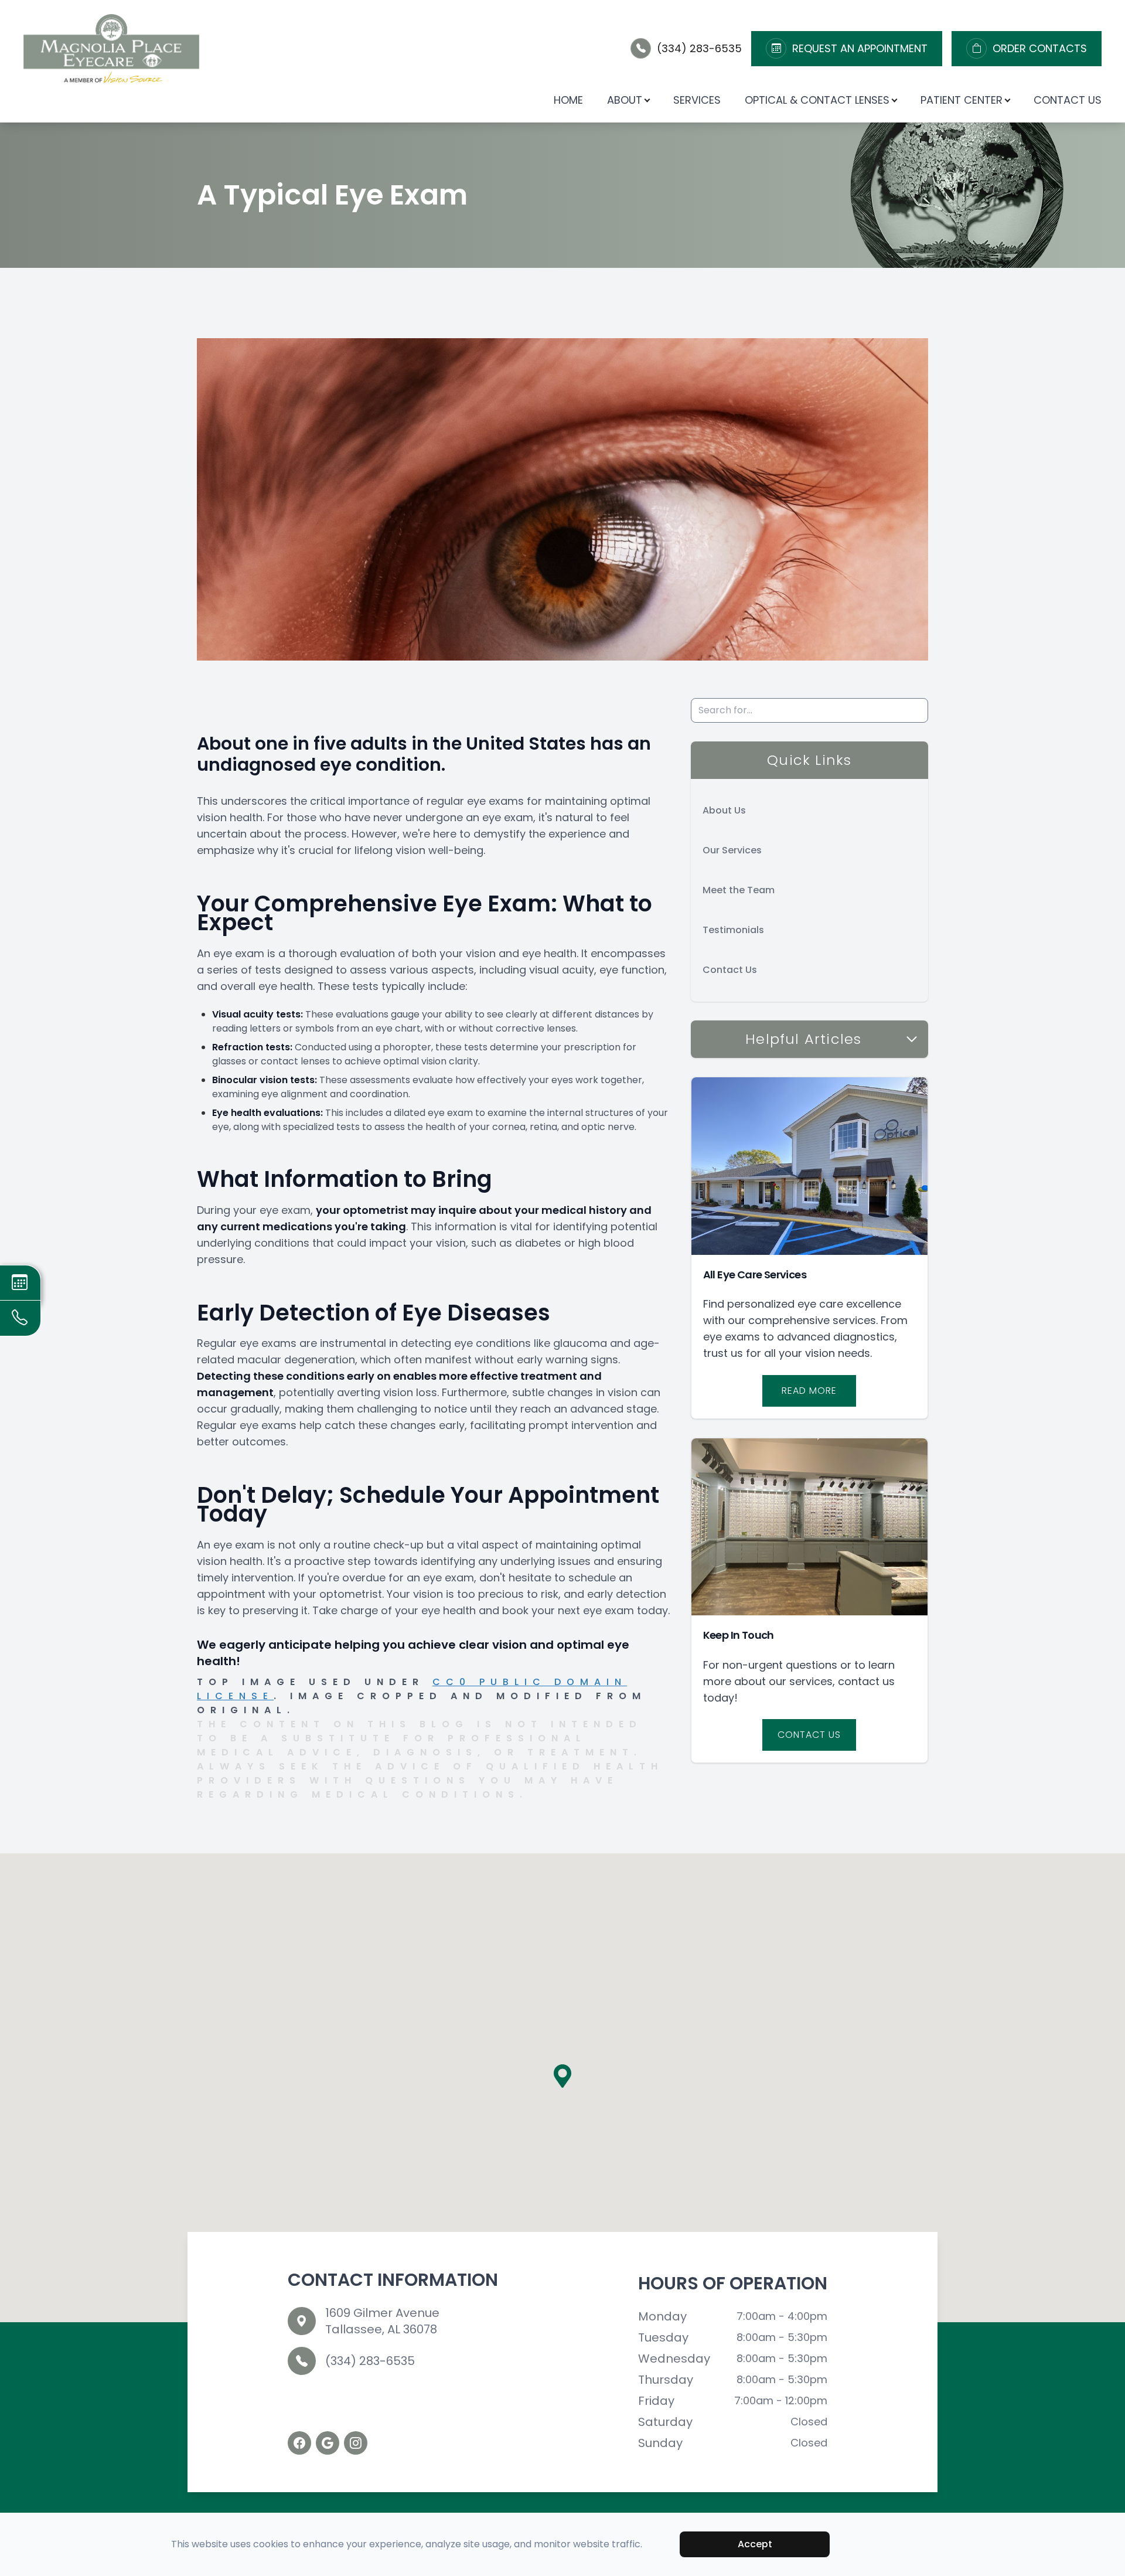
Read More (809, 1391)
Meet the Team (739, 890)
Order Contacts (1040, 49)
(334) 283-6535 (699, 48)
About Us (724, 810)
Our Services (732, 850)
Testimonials (733, 930)
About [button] (625, 100)
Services (697, 100)
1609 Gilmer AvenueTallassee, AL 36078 (382, 2321)
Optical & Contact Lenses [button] (817, 100)
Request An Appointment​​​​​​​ (860, 49)
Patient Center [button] (962, 100)
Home (568, 100)
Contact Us (1068, 100)
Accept (755, 2544)
